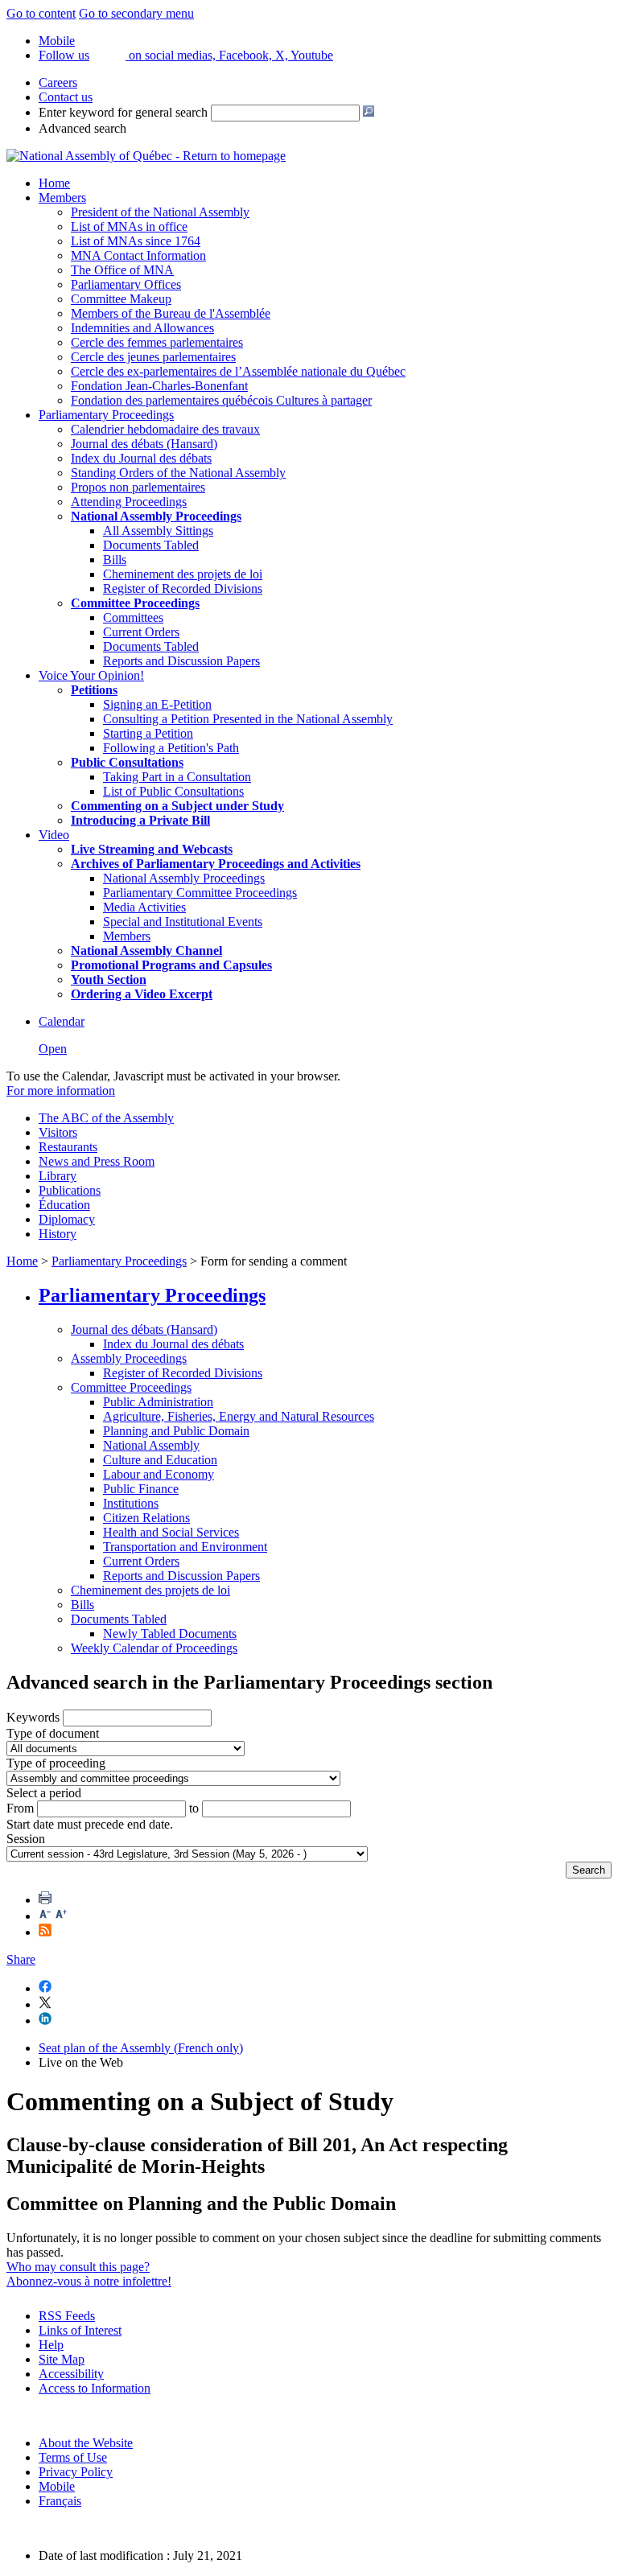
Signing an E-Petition (157, 704)
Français (60, 2501)
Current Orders (141, 632)
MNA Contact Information (138, 255)
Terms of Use (73, 2457)
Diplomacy (67, 1219)
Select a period (44, 1793)
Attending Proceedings (129, 502)
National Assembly (151, 1445)
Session (26, 1839)
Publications (70, 1190)
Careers (58, 82)
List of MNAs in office (129, 226)
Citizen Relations (146, 1518)
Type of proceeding (56, 1763)
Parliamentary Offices (126, 284)
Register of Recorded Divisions (183, 588)
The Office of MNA (122, 270)
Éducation (64, 1205)
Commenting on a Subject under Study (177, 806)
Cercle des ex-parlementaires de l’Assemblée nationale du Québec (238, 371)
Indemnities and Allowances (142, 328)
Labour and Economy (159, 1474)
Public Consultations (127, 762)
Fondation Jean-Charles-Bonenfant (159, 386)
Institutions (131, 1503)
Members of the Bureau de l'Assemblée (171, 313)
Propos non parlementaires (138, 487)
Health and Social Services (171, 1532)
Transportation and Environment (185, 1547)
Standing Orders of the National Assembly (178, 473)
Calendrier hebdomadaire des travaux (165, 429)
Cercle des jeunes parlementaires (153, 357)
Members (62, 198)
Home (54, 183)
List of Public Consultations (173, 791)
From (20, 1808)
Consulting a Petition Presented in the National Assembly (248, 719)
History (58, 1234)
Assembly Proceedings (129, 1358)
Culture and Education (160, 1460)
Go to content (41, 13)
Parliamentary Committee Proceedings (200, 893)
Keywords (33, 1717)
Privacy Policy (76, 2472)
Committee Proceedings (135, 603)
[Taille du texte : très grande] (61, 1916)
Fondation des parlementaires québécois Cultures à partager (221, 400)
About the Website (86, 2443)
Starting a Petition (148, 733)
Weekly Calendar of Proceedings (154, 1648)
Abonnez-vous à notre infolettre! (89, 2281)
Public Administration (158, 1402)
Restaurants (68, 1147)
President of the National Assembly (160, 212)
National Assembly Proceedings (184, 878)
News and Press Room (97, 1161)
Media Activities (144, 907)
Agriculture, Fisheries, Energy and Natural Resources (239, 1416)
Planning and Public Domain (176, 1431)
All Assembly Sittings (158, 531)
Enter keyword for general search (123, 112)
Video (54, 835)
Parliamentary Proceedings (106, 415)
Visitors (58, 1132)
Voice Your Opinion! (91, 675)
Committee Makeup (121, 299)
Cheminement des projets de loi (183, 574)
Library (58, 1176)
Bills (115, 560)
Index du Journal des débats (141, 458)
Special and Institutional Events (183, 922)
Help (51, 2345)
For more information (61, 1090)
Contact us (66, 97)
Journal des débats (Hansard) (144, 444)
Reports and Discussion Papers (181, 661)
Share (21, 1959)
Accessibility (71, 2374)
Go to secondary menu (136, 13)
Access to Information (95, 2388)
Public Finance (141, 1489)
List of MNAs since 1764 (136, 241)
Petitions (94, 690)
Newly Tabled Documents (170, 1634)
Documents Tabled (151, 545)
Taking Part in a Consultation (177, 777)
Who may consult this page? (78, 2267)
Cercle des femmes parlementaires (157, 342)
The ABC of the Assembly (106, 1118)
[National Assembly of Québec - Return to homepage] (146, 156)
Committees (133, 617)
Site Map (62, 2359)
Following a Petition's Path (171, 748)
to (194, 1808)
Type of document (53, 1733)
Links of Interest (80, 2330)
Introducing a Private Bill (140, 820)
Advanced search (82, 128)
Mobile (57, 2486)
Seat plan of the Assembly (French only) (141, 2048)
